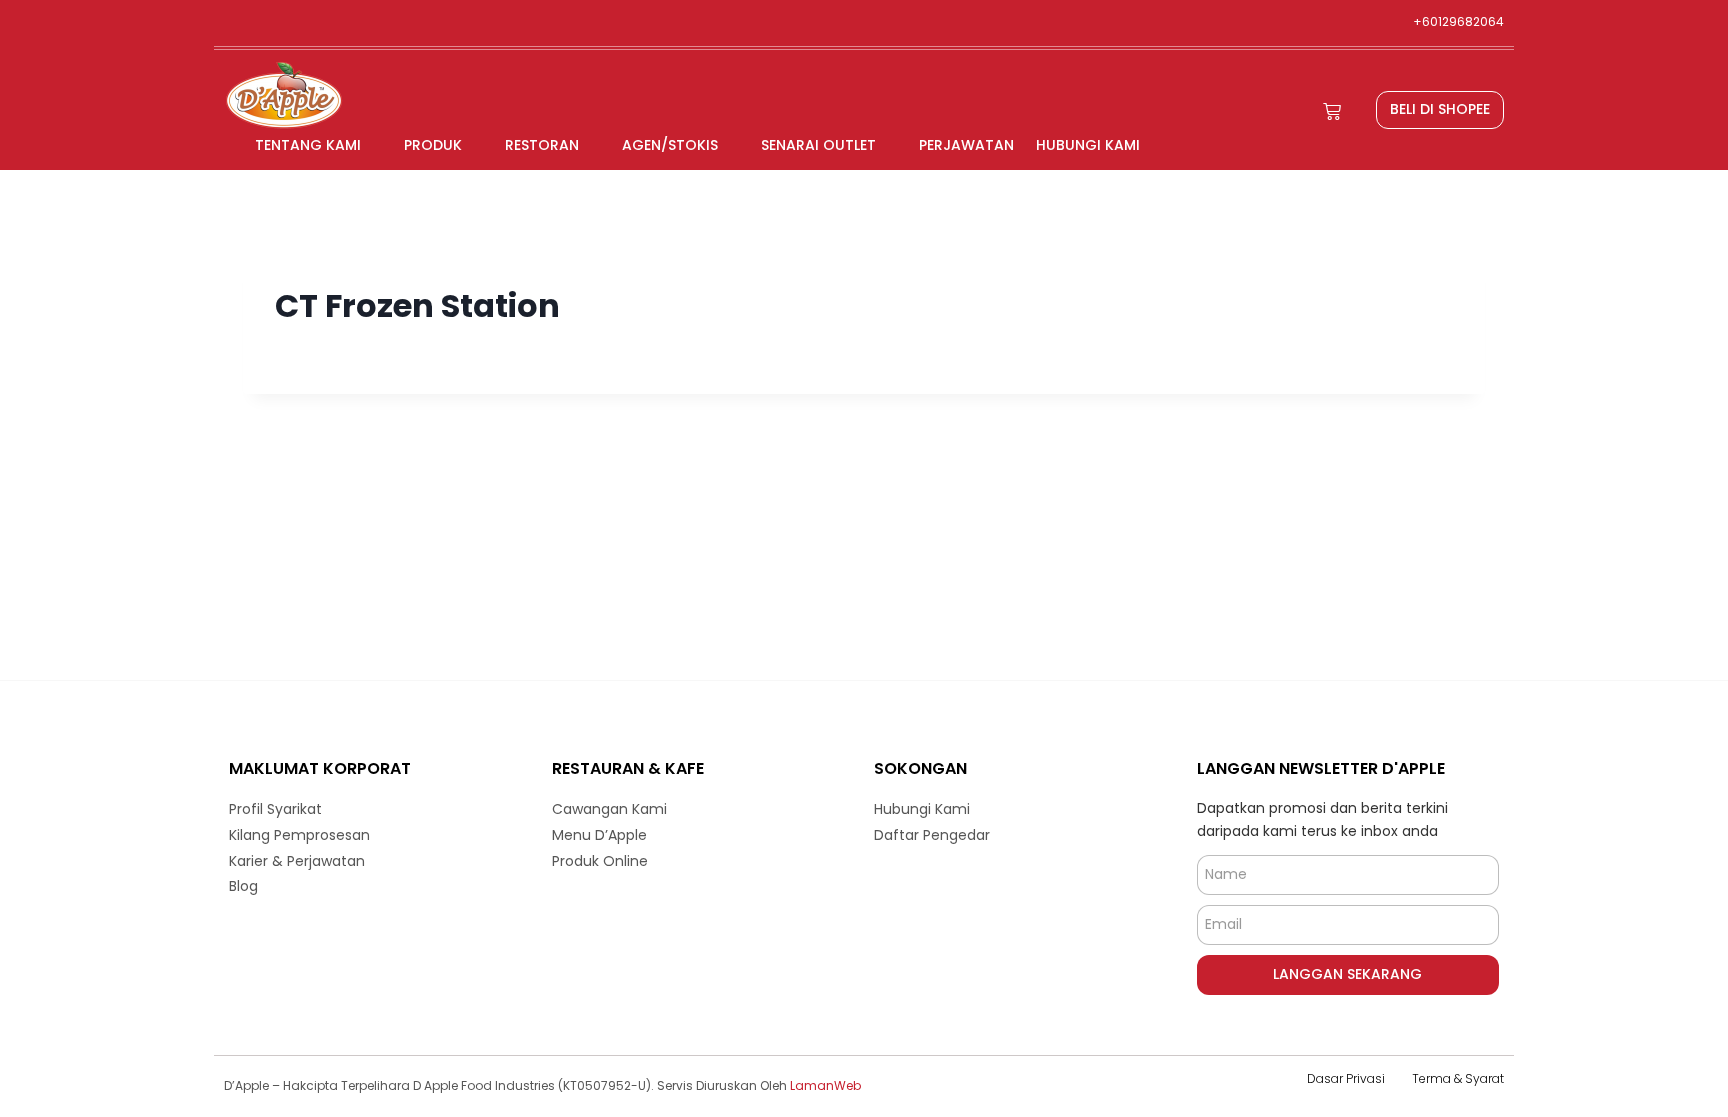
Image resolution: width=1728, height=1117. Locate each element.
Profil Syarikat (275, 809)
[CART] (1332, 111)
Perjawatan (966, 145)
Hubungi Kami (1088, 145)
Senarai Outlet (818, 145)
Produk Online (600, 861)
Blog (243, 886)
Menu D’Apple (599, 835)
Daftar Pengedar (932, 835)
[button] (1440, 110)
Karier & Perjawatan (297, 861)
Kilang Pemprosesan (299, 835)
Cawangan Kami (609, 809)
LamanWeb (825, 1085)
